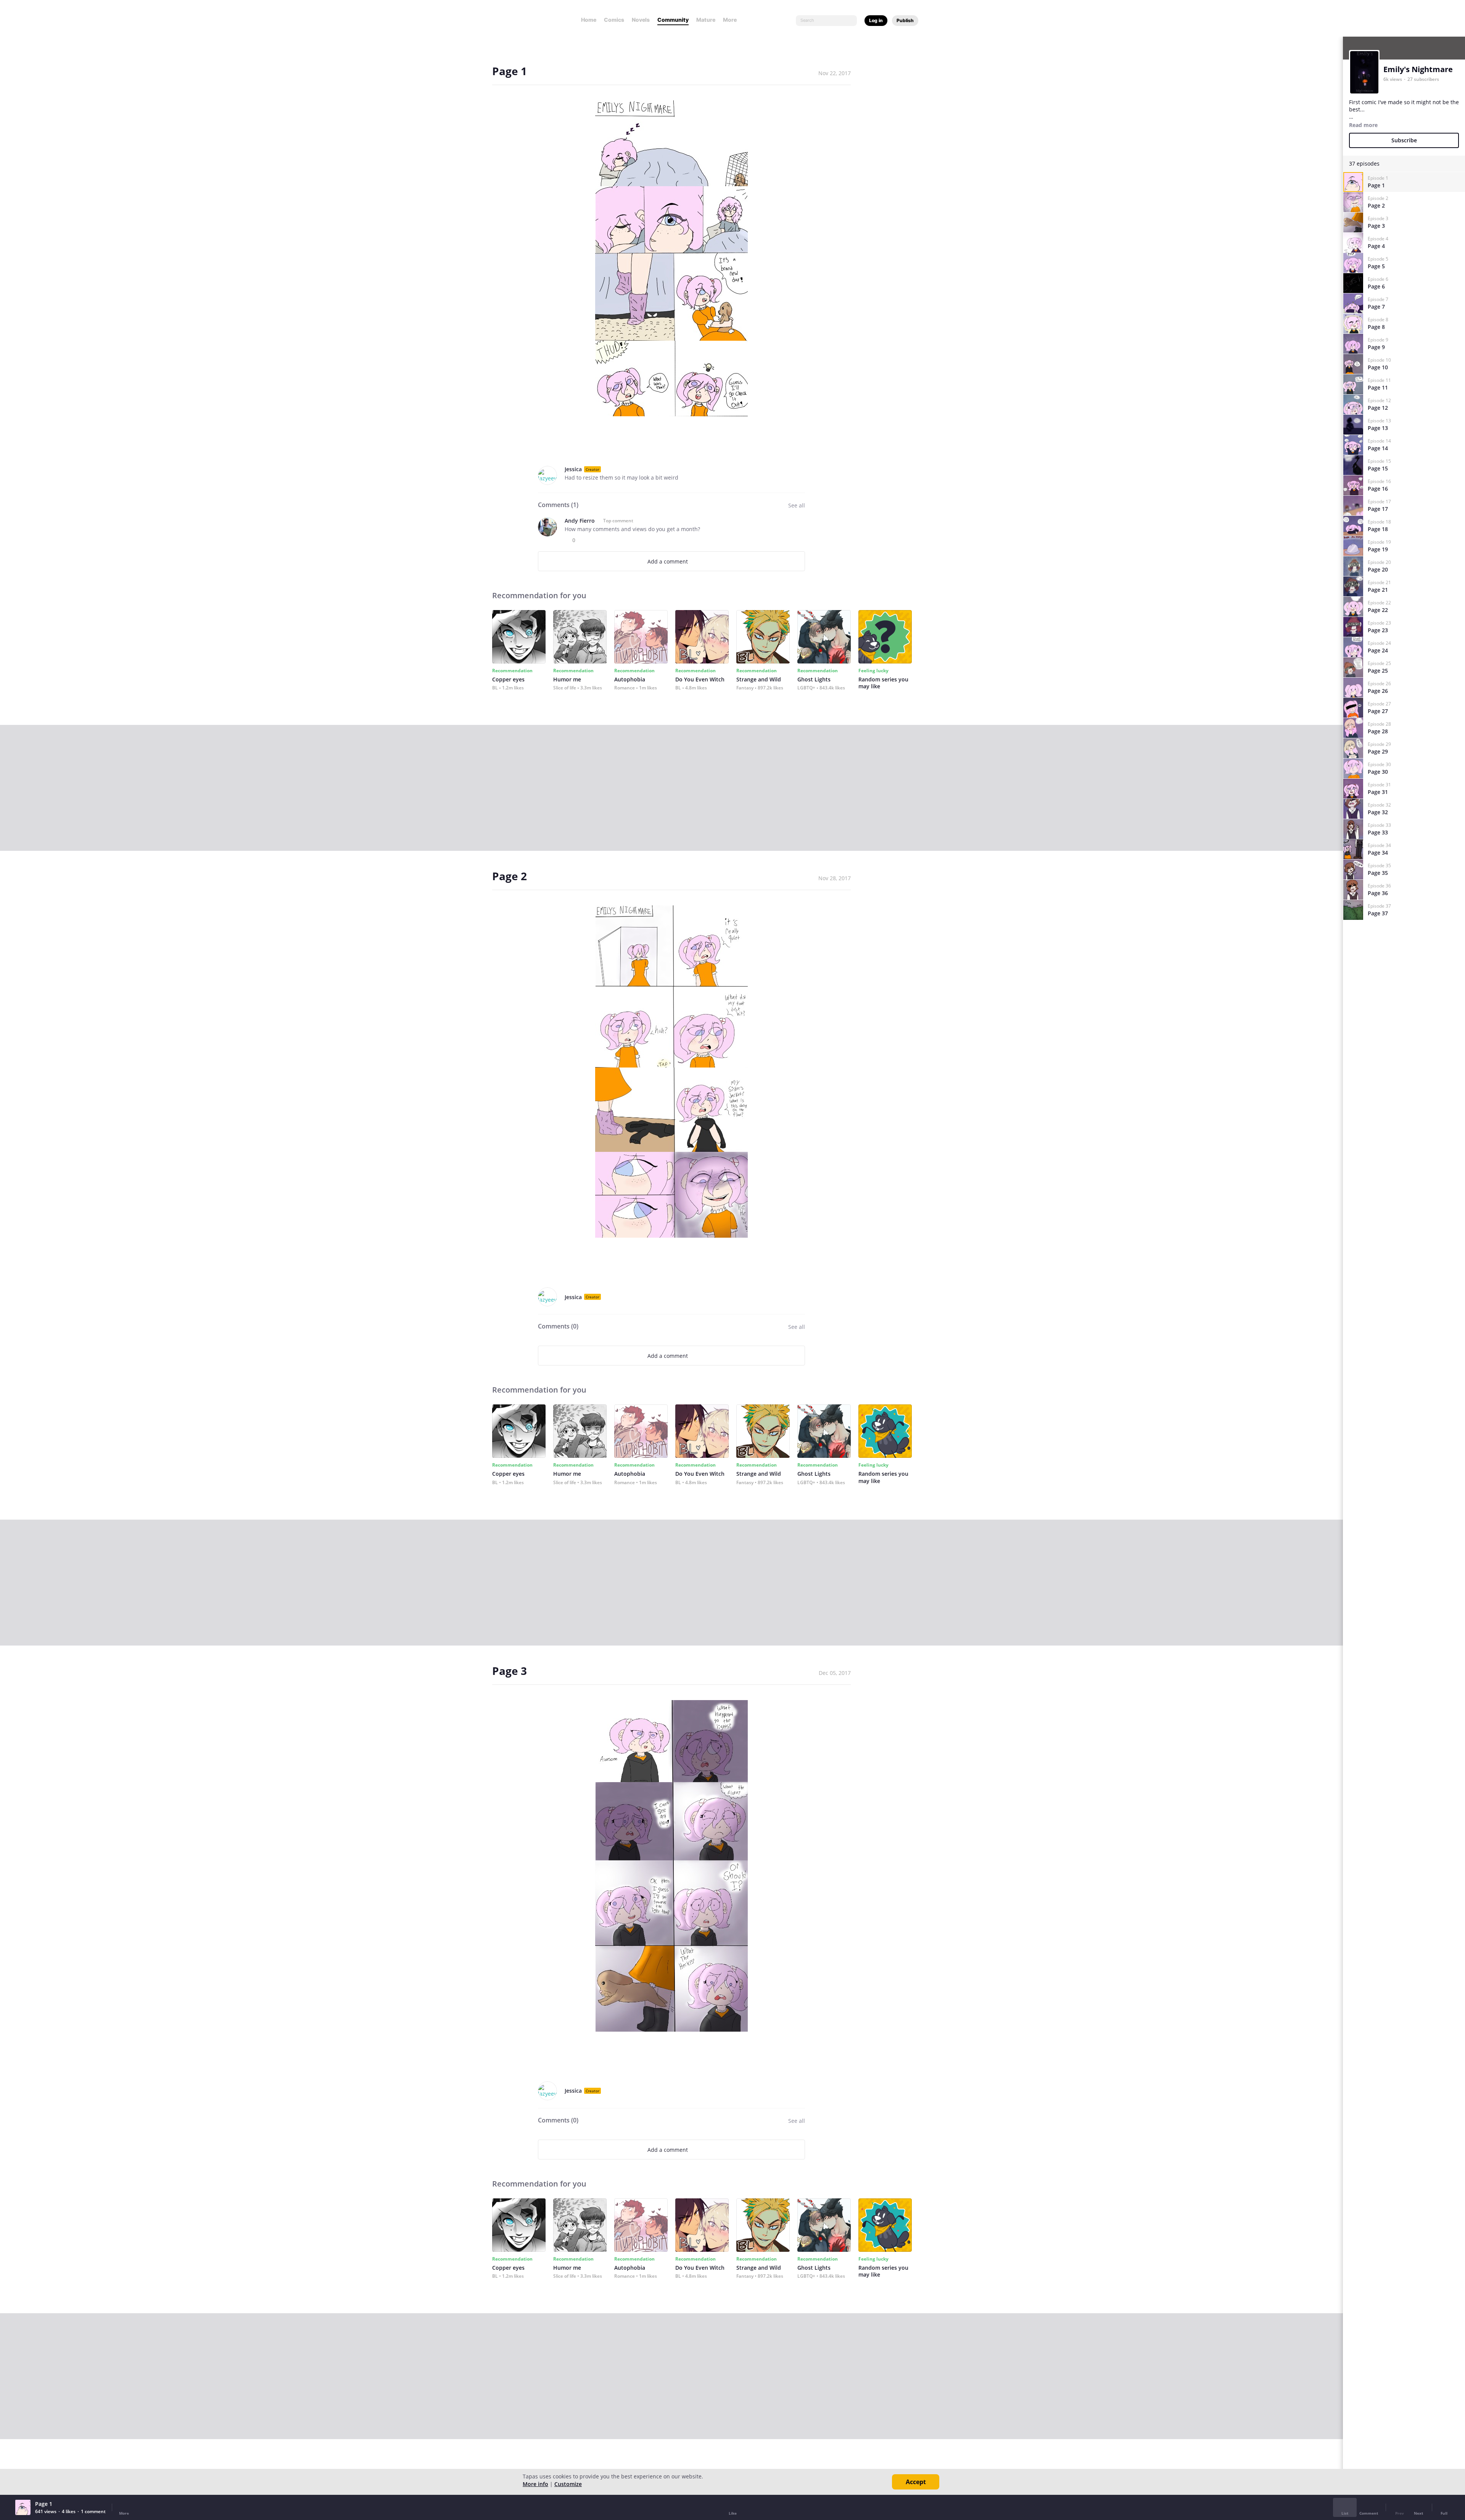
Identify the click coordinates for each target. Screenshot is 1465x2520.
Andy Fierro (580, 521)
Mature (706, 20)
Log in (876, 20)
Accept (916, 2482)
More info (535, 2484)
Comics (614, 20)
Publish (905, 20)
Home (589, 20)
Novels (641, 20)
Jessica (573, 469)
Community (673, 20)
